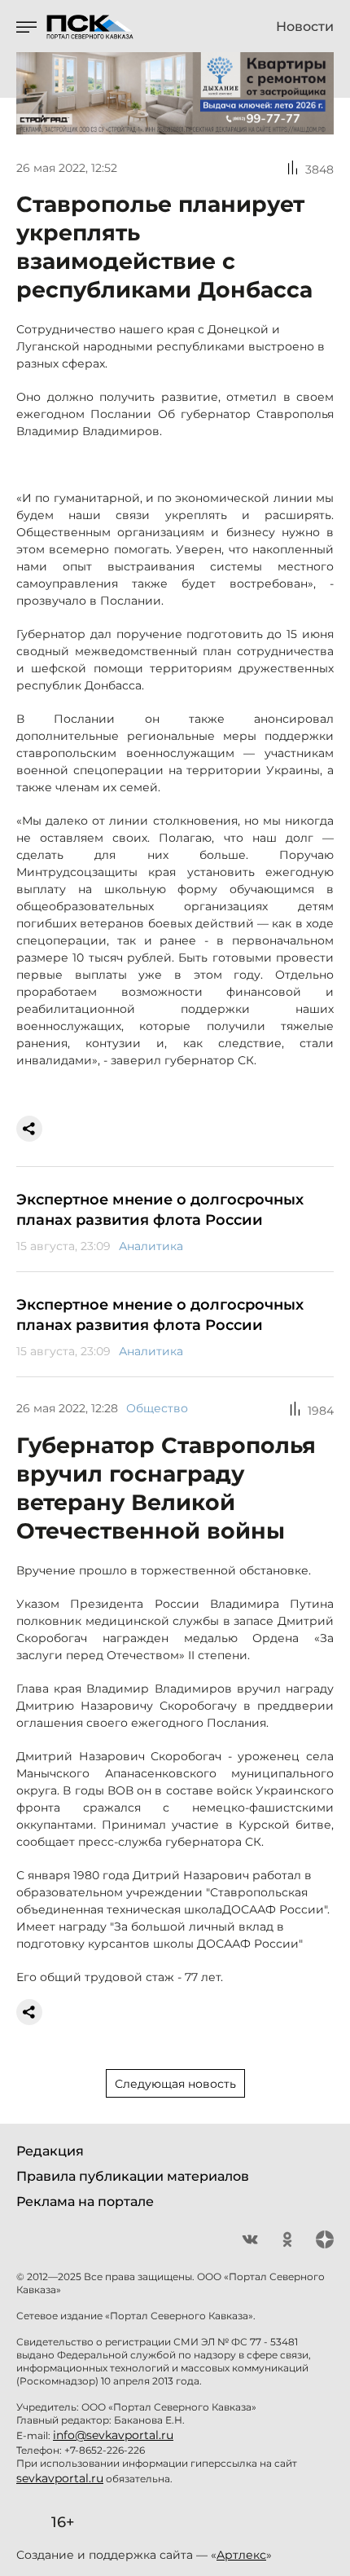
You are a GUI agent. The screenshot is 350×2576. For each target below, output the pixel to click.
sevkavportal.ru (60, 2478)
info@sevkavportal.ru (113, 2435)
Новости (305, 27)
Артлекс (241, 2555)
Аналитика (151, 1246)
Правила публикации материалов (133, 2176)
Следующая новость (175, 2084)
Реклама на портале (85, 2202)
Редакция (50, 2151)
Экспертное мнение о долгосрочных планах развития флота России (160, 1210)
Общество (157, 1408)
